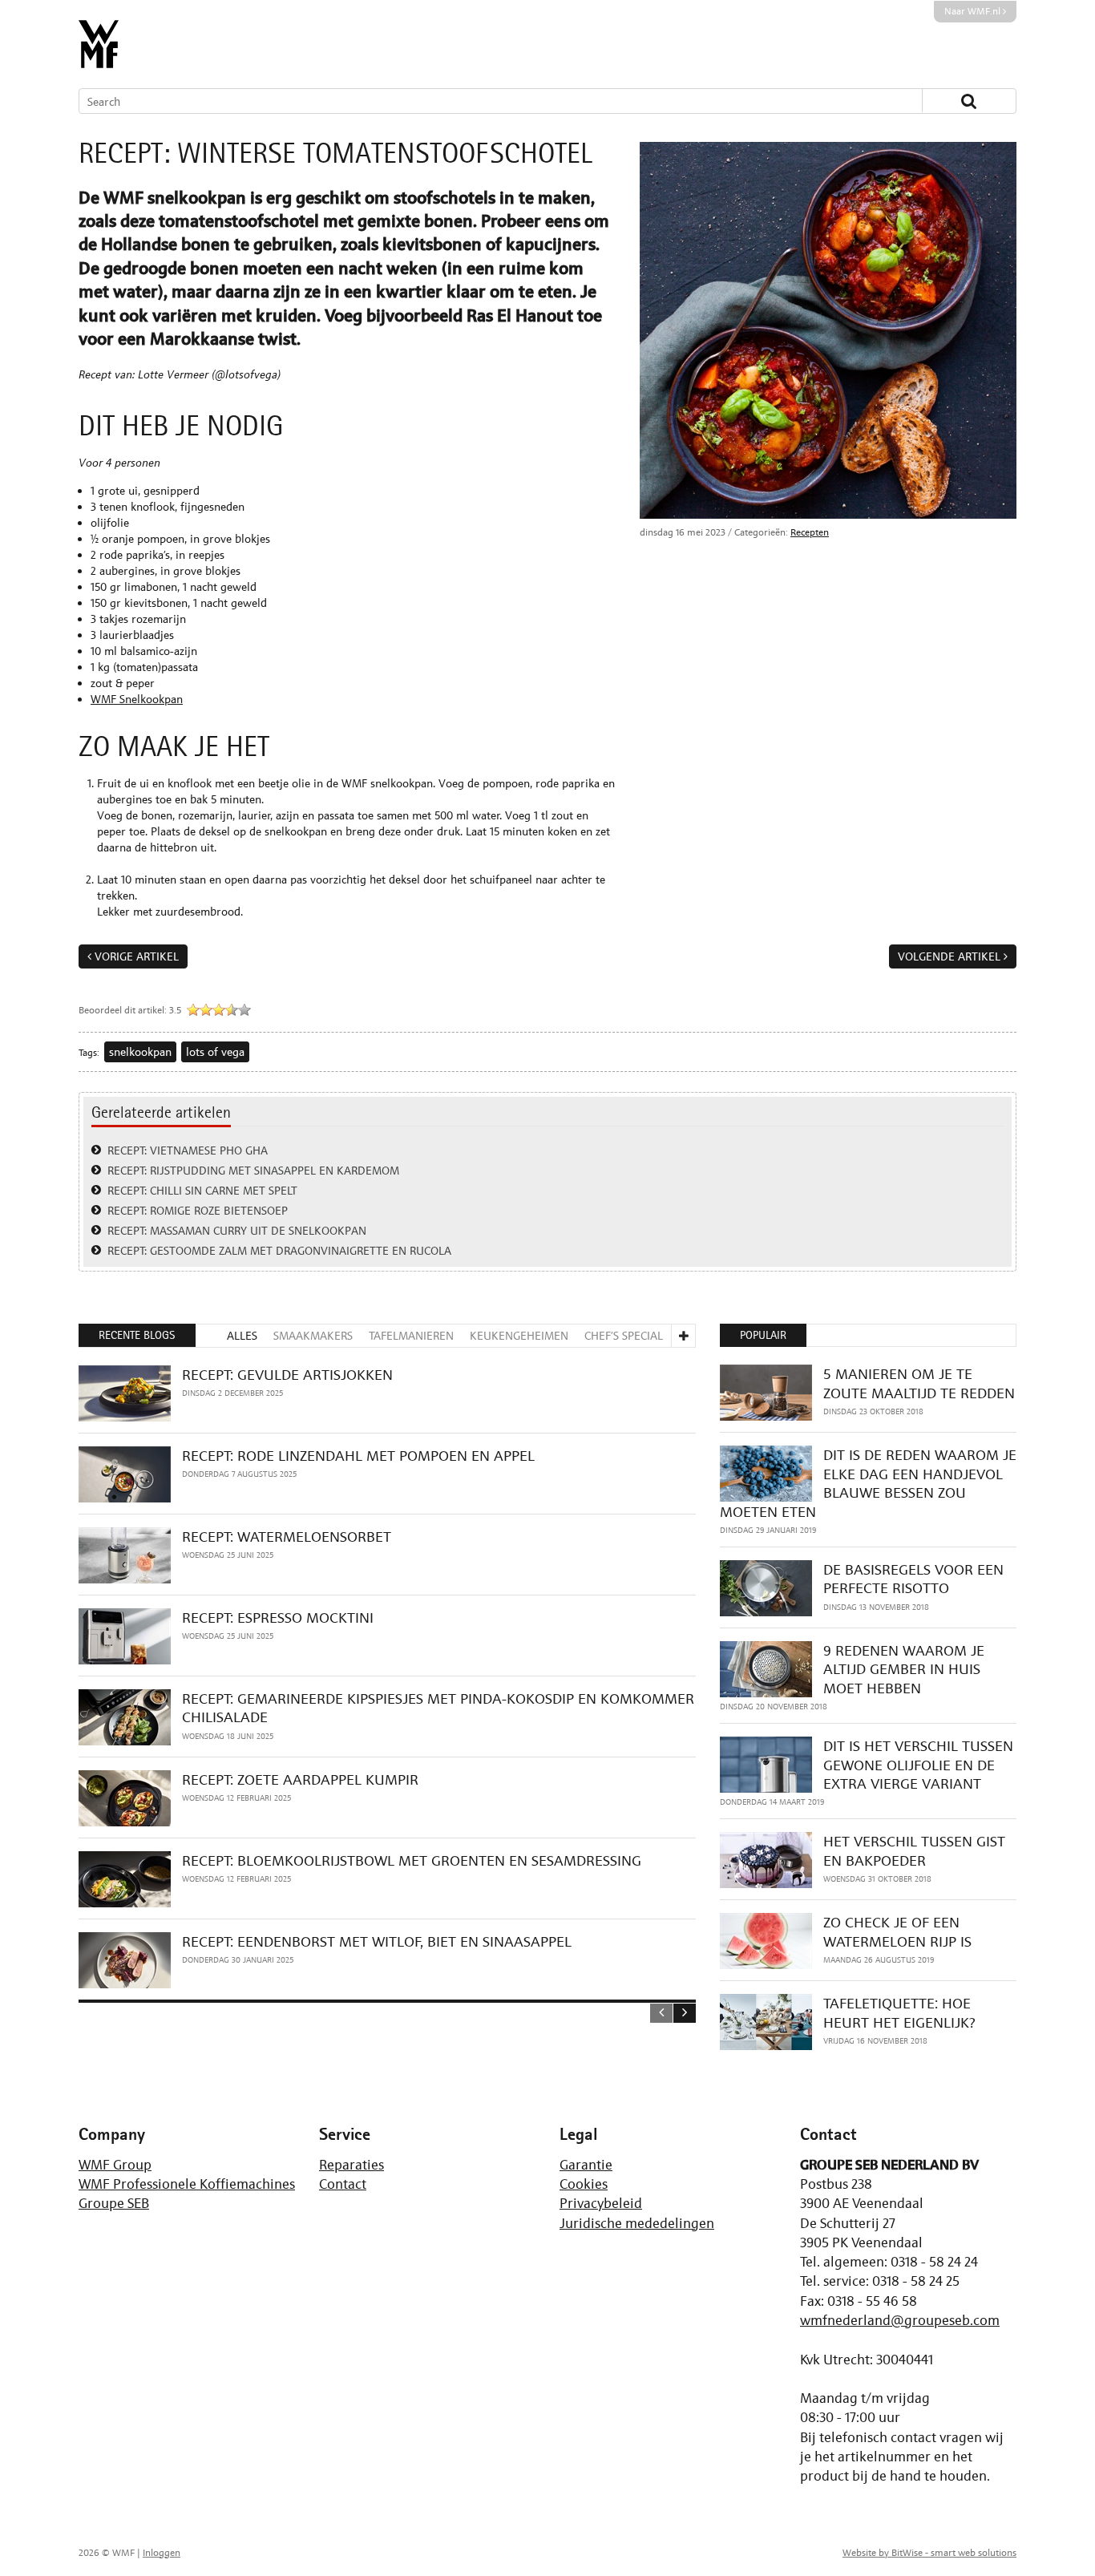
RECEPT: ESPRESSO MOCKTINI (278, 1618)
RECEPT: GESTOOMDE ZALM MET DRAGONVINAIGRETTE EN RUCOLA (279, 1250)
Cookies (584, 2184)
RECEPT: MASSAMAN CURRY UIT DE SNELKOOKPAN (237, 1230)
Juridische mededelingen (637, 2223)
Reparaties (352, 2165)
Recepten (810, 532)
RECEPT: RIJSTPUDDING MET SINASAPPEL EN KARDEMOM (253, 1170)
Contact (343, 2184)
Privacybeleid (601, 2203)
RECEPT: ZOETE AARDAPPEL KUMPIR (300, 1779)
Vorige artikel (137, 956)
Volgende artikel (949, 956)
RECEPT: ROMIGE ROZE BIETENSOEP (198, 1210)
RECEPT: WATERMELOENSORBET (287, 1537)
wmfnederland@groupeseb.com (900, 2320)
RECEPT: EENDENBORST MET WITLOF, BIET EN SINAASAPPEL (377, 1941)
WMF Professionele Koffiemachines (187, 2184)
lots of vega (215, 1051)
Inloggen (162, 2553)
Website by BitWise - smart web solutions (929, 2553)
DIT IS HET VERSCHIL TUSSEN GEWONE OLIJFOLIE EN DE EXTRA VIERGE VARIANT (918, 1765)
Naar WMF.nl (974, 11)
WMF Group (115, 2165)
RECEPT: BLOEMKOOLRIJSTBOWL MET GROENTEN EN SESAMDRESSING (412, 1860)
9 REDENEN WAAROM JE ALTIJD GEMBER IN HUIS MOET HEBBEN (904, 1669)
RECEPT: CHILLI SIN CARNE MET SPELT (202, 1190)
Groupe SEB (114, 2203)
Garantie (586, 2165)
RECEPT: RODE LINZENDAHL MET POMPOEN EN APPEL (358, 1456)
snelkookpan (140, 1051)
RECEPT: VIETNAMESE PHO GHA (188, 1150)
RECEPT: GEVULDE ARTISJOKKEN (287, 1375)
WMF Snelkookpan (137, 699)
